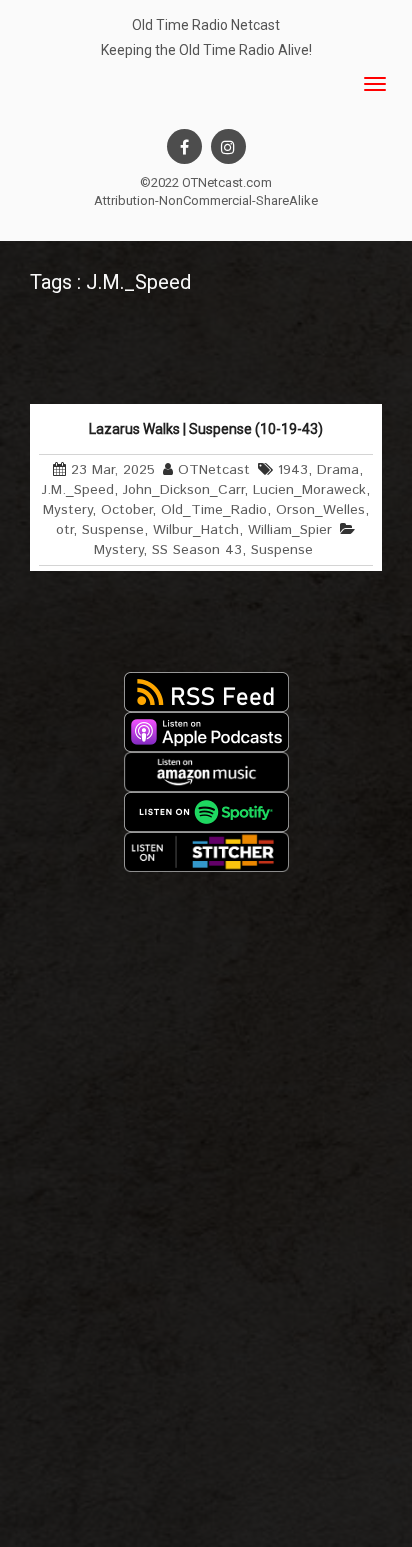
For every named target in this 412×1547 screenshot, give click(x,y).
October (126, 510)
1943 (293, 470)
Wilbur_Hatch (196, 530)
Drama (338, 470)
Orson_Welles (320, 510)
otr (64, 530)
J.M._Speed (78, 490)
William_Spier (290, 530)
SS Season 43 (197, 550)
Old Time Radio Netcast (206, 25)
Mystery (67, 510)
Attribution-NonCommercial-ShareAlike (206, 200)
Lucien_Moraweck (309, 490)
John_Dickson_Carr (183, 490)
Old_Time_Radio (214, 510)
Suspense (113, 530)
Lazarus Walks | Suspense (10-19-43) (206, 429)
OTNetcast (214, 470)
